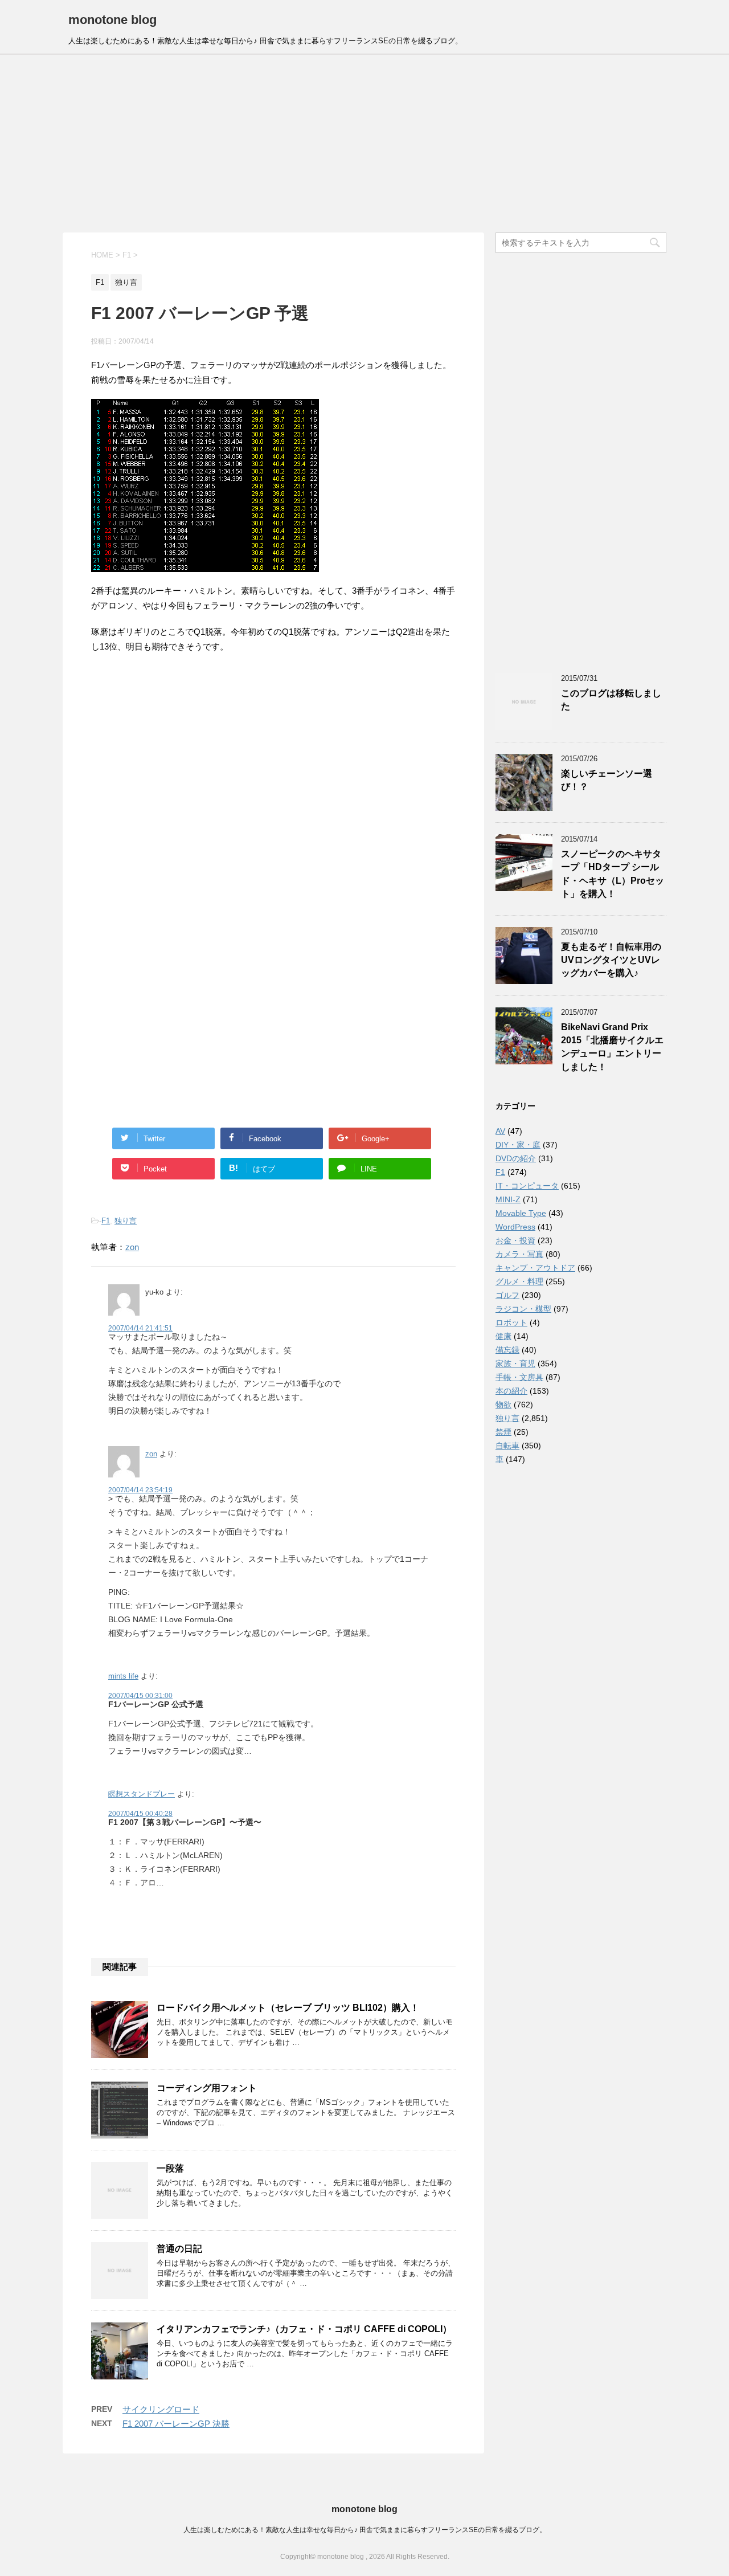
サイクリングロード (161, 2409)
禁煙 (503, 1432)
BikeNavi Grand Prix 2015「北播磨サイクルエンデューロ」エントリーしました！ (612, 1047)
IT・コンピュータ (527, 1186)
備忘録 (507, 1350)
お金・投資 (515, 1240)
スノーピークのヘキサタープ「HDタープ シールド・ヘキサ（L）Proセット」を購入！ (613, 874)
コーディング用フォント (207, 2088)
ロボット (511, 1322)
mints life (123, 1676)
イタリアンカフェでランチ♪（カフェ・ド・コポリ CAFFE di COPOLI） (304, 2329)
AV (500, 1131)
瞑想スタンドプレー (142, 1794)
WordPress (515, 1227)
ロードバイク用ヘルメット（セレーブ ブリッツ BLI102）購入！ (288, 2008)
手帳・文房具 (519, 1377)
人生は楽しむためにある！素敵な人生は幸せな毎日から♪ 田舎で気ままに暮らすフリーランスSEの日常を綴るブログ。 (365, 2530)
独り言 (126, 1221)
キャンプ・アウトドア (535, 1268)
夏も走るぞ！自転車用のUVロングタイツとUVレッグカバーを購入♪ (611, 960)
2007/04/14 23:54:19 (140, 1490)
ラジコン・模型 (523, 1309)
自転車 (507, 1446)
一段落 (170, 2168)
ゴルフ (507, 1295)
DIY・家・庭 (518, 1145)
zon (132, 1247)
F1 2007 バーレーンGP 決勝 (176, 2424)
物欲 (503, 1405)
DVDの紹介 (516, 1158)
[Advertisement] (364, 144)
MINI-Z (508, 1199)
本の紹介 (511, 1391)
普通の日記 (179, 2249)
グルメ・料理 (519, 1281)
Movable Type (521, 1213)
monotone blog (112, 20)
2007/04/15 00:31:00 (140, 1696)
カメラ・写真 (519, 1254)
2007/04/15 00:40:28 (140, 1814)
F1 (106, 1221)
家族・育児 (515, 1363)
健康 (503, 1336)
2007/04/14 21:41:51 (140, 1328)
